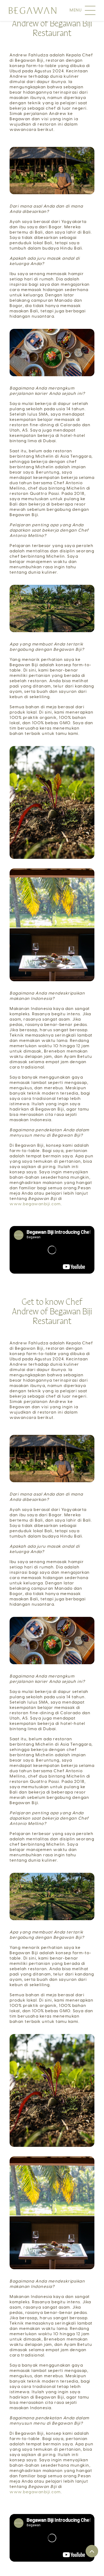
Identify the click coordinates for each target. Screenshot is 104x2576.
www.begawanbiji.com (35, 1204)
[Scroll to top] (92, 2551)
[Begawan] (32, 10)
